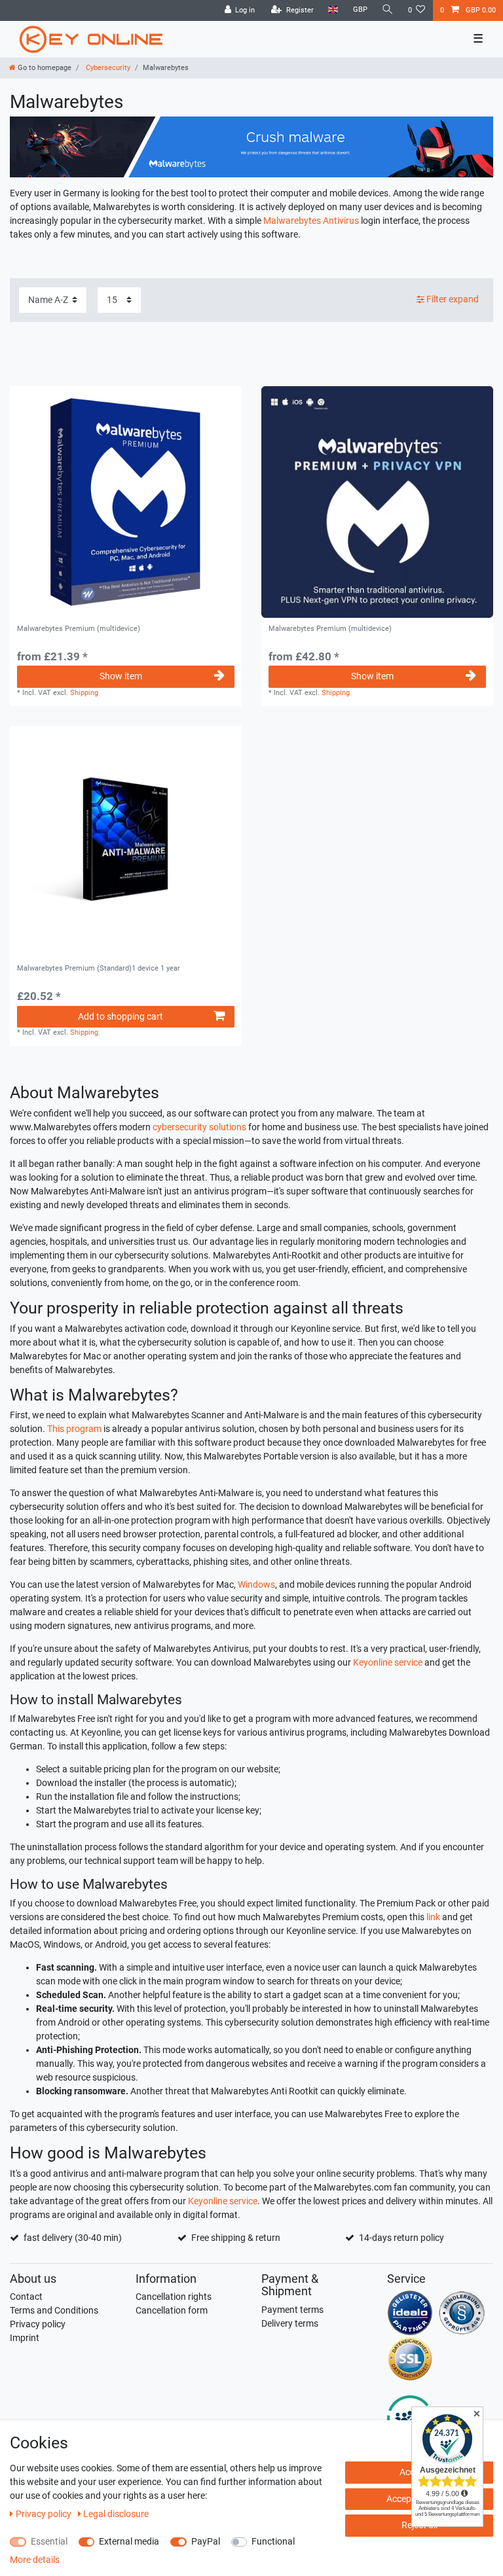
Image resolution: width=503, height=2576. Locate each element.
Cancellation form (172, 2310)
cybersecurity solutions (199, 1127)
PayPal (206, 2541)
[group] (377, 502)
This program (74, 1429)
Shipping (84, 693)
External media (129, 2541)
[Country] (333, 10)
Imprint (25, 2338)
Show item (121, 676)
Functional (273, 2541)
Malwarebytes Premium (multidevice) (79, 629)
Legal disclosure (116, 2514)
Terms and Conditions (54, 2310)
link (433, 1917)
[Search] (388, 10)
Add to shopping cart (121, 1016)
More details (35, 2560)
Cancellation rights (174, 2297)
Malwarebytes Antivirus (311, 221)
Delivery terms (290, 2323)
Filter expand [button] (453, 299)
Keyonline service (388, 1662)
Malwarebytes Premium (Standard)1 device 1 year (99, 969)
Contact (26, 2297)
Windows (256, 1584)
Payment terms (292, 2310)
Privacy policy (38, 2324)
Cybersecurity (107, 68)
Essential (49, 2541)
